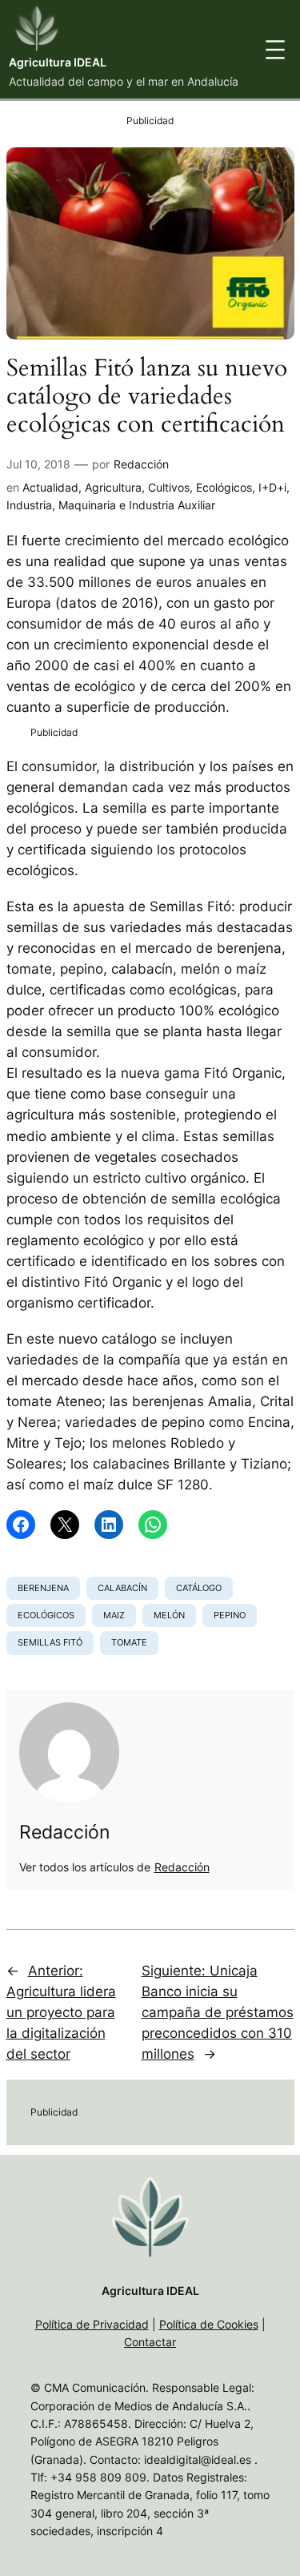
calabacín (122, 1588)
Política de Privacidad (92, 2324)
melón (169, 1615)
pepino (230, 1615)
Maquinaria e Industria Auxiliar (137, 505)
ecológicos (46, 1615)
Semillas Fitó (50, 1642)
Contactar (150, 2342)
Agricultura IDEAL (58, 62)
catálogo (199, 1588)
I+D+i (272, 487)
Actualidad (50, 487)
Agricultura (113, 487)
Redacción (141, 464)
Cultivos (169, 487)
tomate (129, 1642)
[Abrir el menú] (275, 50)
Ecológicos (224, 487)
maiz (114, 1615)
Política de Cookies (209, 2324)
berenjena (43, 1588)
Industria (29, 505)
